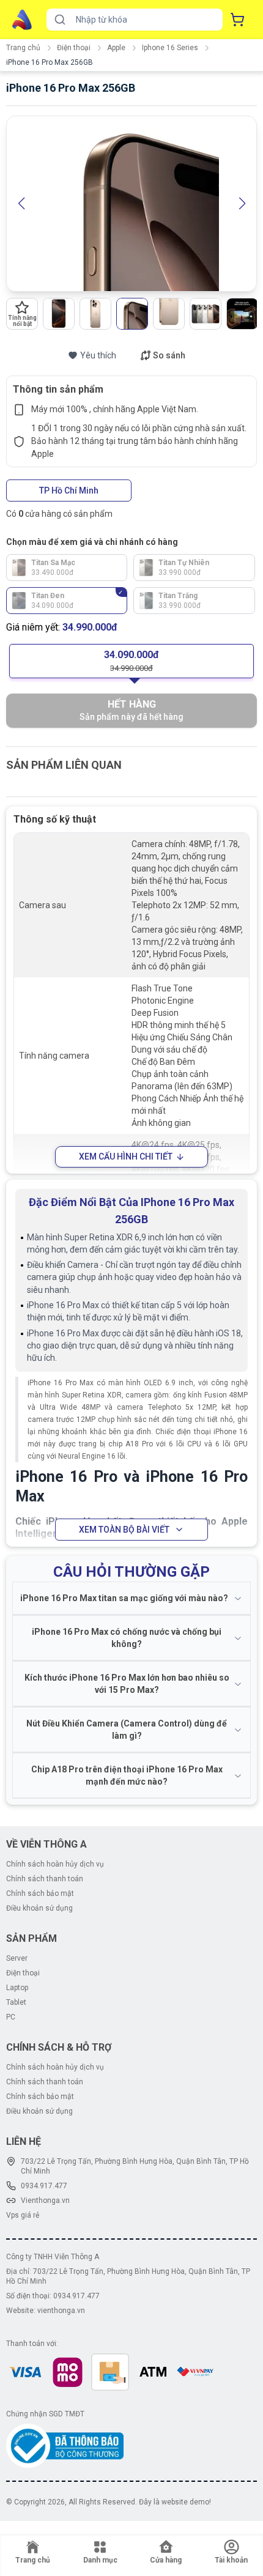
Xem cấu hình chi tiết (126, 1157)
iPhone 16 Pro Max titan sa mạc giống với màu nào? (124, 1598)
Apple (116, 48)
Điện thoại (74, 48)
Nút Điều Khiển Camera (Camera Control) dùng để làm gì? (127, 1730)
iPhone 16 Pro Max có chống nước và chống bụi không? (127, 1638)
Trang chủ (23, 48)
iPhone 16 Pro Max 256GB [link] (50, 62)
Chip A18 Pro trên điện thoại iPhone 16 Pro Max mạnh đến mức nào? (127, 1775)
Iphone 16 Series (170, 48)
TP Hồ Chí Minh (69, 490)
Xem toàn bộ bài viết (124, 1530)
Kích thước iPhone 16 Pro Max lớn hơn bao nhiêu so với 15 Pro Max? (127, 1684)
